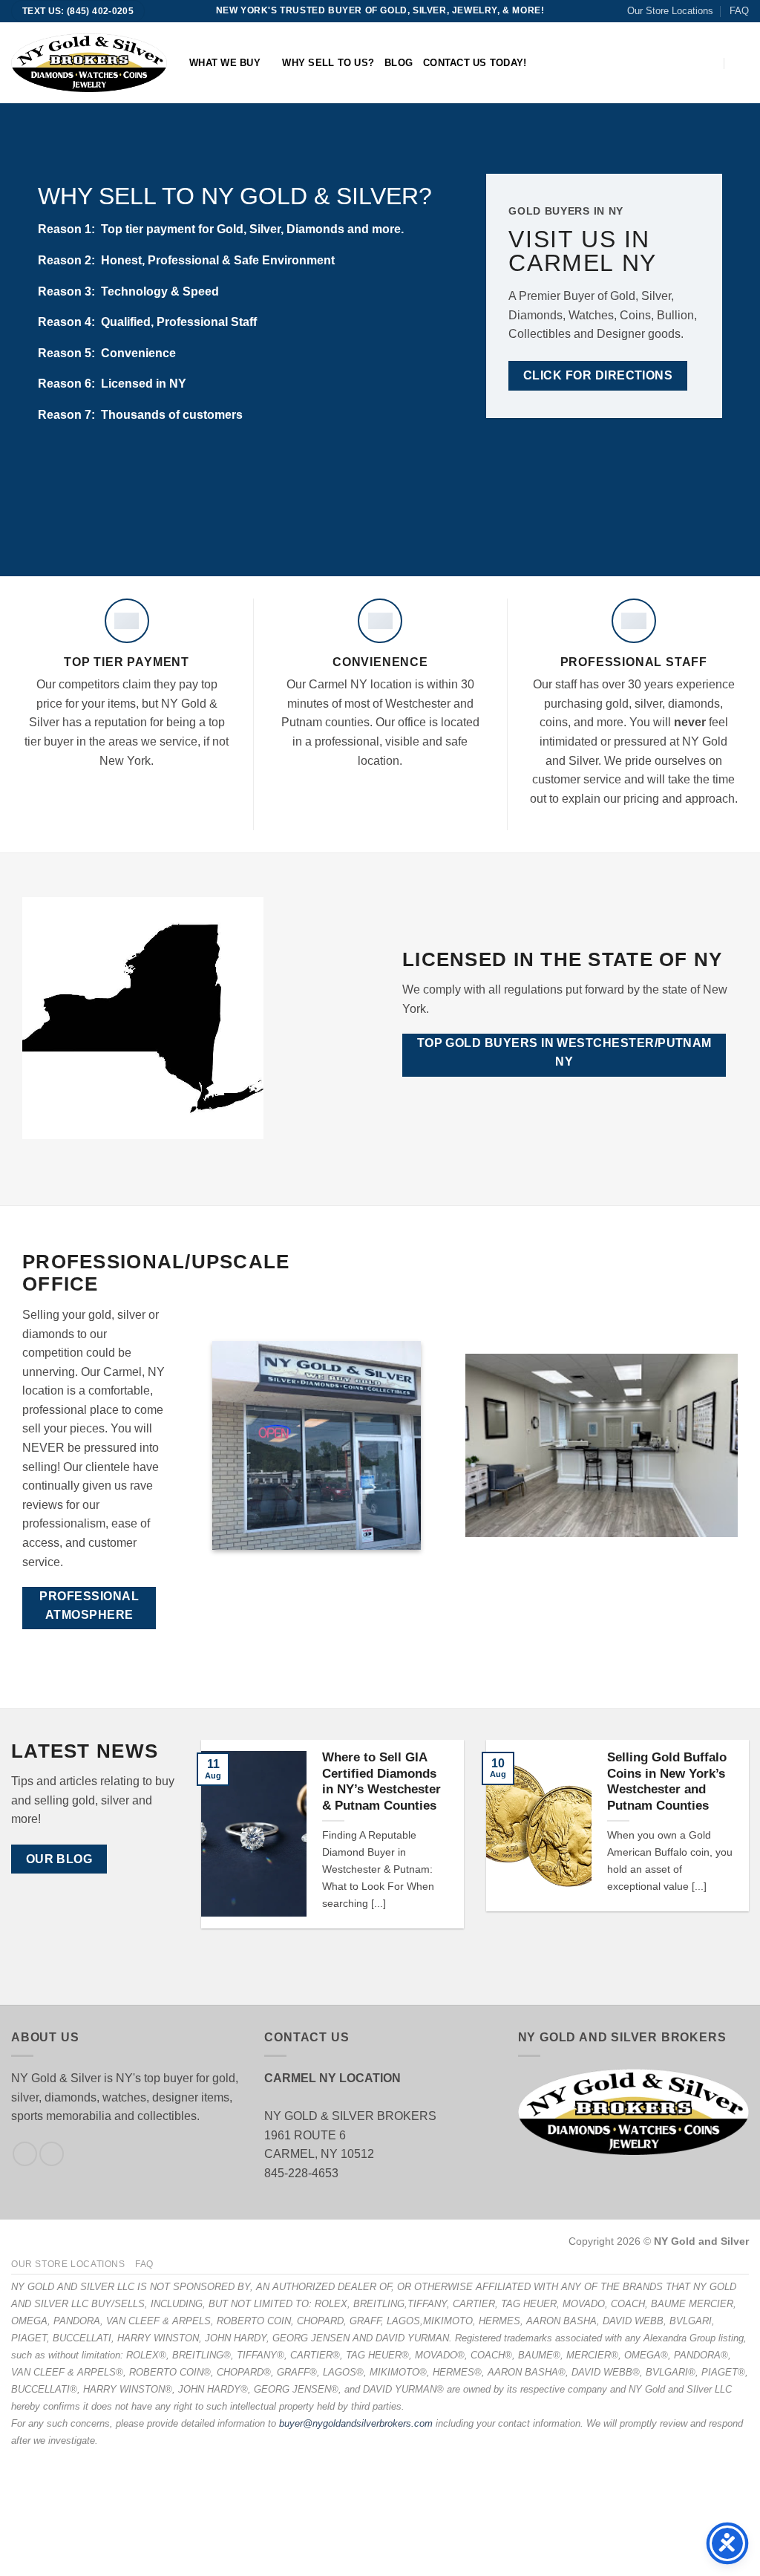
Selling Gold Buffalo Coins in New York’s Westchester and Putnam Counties (667, 1781)
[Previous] (220, 1845)
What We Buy (225, 63)
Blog (399, 63)
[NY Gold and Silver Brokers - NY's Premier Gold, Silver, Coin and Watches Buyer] (89, 62)
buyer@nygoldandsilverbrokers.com (356, 2423)
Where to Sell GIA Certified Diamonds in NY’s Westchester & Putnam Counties (381, 1781)
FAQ (739, 11)
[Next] (730, 1845)
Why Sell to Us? (328, 63)
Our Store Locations (670, 11)
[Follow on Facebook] (25, 2154)
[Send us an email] (52, 2154)
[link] (708, 63)
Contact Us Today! (475, 63)
